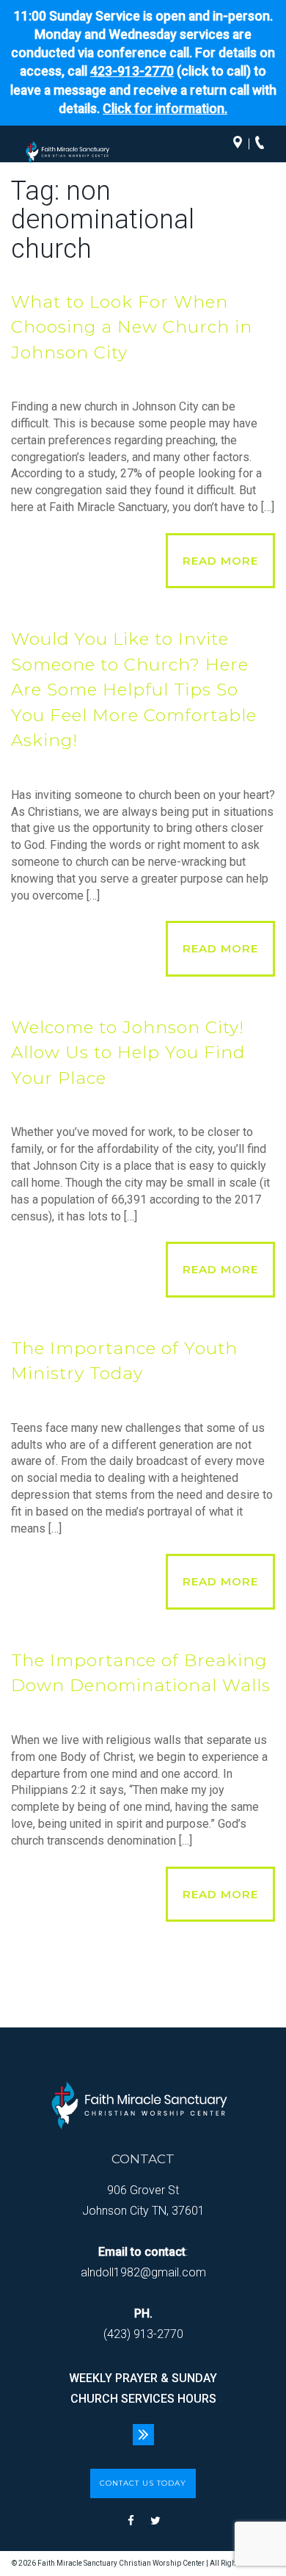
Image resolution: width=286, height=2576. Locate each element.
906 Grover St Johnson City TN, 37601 (143, 2200)
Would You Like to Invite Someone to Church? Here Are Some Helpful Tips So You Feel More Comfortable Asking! (134, 690)
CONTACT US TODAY (143, 2483)
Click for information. (165, 109)
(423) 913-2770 (143, 2334)
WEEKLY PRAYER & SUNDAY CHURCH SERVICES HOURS (143, 2388)
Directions (241, 144)
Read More (220, 561)
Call (263, 144)
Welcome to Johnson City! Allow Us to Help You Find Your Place (128, 1053)
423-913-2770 (132, 71)
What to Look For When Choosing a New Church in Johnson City (132, 327)
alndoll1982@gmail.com (143, 2272)
